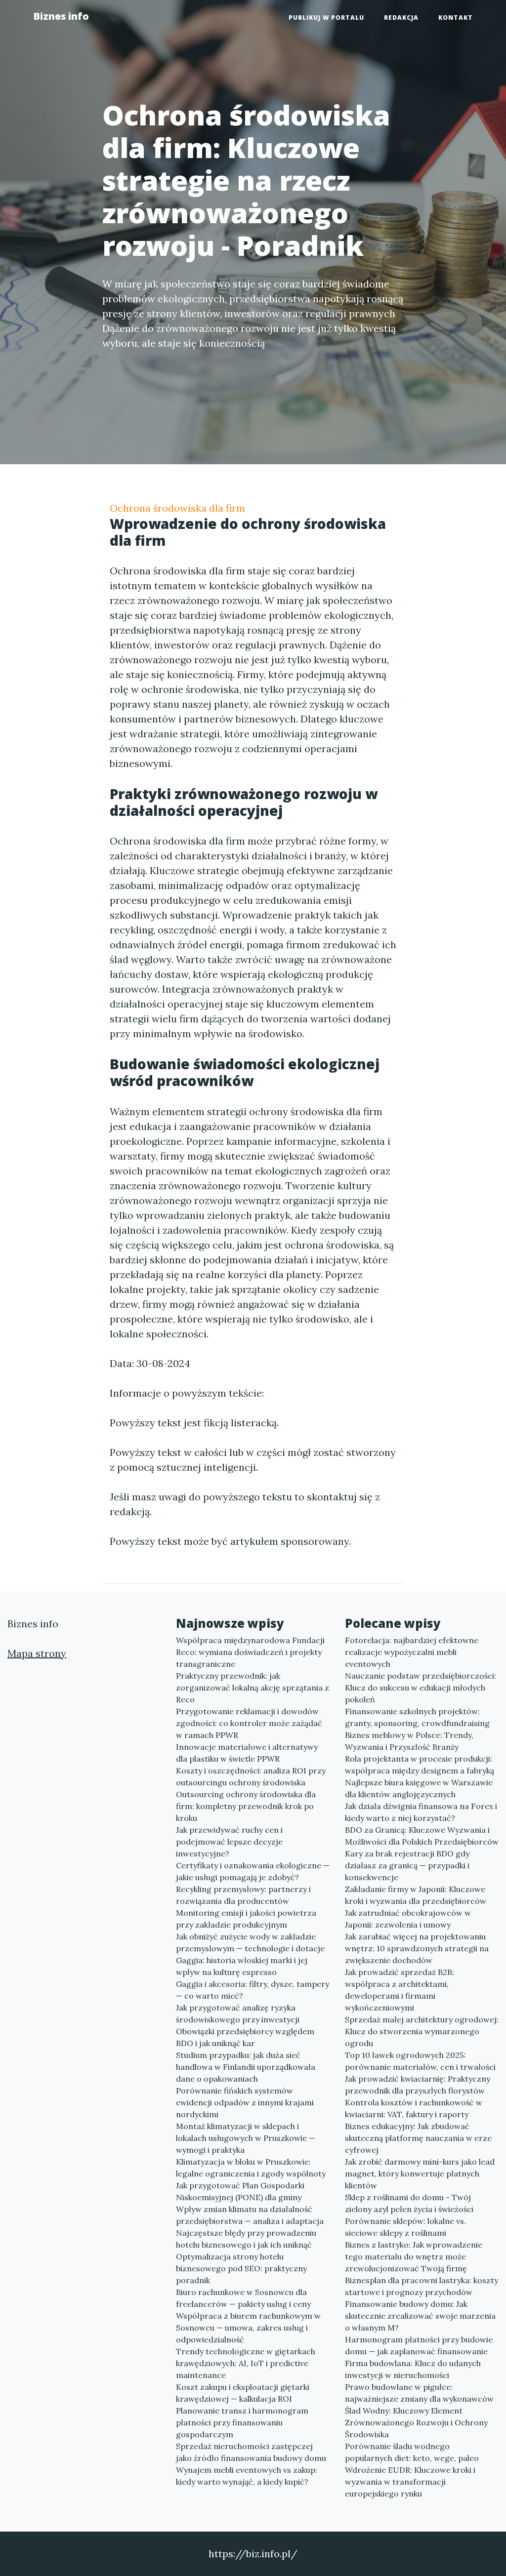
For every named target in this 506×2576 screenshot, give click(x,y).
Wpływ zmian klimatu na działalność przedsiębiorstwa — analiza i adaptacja (250, 2215)
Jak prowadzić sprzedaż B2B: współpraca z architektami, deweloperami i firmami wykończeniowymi (400, 1990)
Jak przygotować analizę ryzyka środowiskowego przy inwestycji (238, 2013)
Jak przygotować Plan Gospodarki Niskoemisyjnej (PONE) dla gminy (240, 2191)
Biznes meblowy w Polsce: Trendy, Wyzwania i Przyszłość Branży (409, 1741)
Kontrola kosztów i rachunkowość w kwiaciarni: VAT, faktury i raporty (414, 2108)
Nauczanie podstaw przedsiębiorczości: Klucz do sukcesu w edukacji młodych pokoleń (421, 1688)
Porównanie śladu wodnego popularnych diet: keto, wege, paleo (412, 2452)
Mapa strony (37, 1653)
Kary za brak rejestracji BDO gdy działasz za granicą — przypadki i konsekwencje (407, 1865)
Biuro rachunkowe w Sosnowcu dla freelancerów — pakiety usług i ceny (243, 2298)
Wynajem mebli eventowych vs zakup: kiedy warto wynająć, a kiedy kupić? (247, 2476)
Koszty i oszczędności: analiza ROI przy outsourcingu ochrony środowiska (251, 1776)
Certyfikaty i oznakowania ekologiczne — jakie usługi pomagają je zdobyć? (253, 1871)
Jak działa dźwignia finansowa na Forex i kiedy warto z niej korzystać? (421, 1812)
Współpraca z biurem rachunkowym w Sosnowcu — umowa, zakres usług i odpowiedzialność (248, 2328)
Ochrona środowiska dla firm (177, 508)
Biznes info (61, 16)
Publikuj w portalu (326, 18)
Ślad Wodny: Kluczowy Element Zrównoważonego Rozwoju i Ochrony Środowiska (416, 2422)
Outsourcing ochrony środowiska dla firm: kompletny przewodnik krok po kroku (246, 1806)
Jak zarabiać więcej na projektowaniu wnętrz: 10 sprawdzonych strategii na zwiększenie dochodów (417, 1948)
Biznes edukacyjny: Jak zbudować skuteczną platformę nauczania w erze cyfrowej (418, 2138)
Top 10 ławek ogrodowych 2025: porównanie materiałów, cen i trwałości (420, 2061)
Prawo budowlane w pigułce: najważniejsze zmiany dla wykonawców (419, 2393)
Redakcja (401, 18)
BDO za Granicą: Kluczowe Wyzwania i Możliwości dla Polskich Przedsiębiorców (422, 1836)
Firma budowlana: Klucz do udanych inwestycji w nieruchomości (413, 2369)
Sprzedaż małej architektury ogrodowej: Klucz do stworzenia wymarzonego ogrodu (422, 2031)
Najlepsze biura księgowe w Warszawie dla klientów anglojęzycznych (419, 1788)
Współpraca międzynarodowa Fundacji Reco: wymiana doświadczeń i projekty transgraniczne (250, 1652)
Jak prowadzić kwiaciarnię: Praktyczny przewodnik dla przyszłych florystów (418, 2085)
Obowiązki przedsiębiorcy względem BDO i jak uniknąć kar (245, 2037)
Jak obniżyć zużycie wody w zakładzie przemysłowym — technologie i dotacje (250, 1942)
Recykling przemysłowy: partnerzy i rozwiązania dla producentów (243, 1895)
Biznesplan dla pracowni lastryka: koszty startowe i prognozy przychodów (422, 2286)
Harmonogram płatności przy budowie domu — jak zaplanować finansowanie (419, 2345)
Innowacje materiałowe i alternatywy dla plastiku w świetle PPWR (247, 1753)
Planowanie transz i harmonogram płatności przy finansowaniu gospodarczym (242, 2422)
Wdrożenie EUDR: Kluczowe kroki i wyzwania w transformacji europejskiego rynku (410, 2482)
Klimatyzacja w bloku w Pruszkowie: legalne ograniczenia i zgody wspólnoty (251, 2168)
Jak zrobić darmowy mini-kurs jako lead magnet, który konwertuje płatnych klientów (420, 2173)
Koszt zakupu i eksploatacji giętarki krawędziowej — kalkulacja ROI (243, 2393)
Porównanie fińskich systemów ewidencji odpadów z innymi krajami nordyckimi (245, 2102)
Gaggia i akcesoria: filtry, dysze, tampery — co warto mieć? (253, 1990)
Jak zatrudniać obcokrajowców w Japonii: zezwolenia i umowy (408, 1919)
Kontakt (456, 18)
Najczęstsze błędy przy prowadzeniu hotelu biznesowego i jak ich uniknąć (246, 2239)
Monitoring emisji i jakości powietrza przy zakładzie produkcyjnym (246, 1919)
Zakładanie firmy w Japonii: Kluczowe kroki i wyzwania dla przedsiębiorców (416, 1895)
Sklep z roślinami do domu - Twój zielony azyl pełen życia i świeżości (409, 2203)
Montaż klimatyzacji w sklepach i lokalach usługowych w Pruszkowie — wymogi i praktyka (246, 2138)
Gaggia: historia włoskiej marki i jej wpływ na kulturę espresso (242, 1966)
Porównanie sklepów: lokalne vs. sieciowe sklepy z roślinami (405, 2227)
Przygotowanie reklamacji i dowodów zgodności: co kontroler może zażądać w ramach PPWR (249, 1723)
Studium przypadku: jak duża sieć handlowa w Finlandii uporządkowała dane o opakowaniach (246, 2067)
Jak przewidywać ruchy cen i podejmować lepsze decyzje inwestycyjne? (229, 1842)
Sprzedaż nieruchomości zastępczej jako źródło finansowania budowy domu (251, 2452)
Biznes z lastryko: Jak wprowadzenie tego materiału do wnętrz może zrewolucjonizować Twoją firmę (414, 2256)
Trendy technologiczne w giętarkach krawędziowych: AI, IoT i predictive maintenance (246, 2363)
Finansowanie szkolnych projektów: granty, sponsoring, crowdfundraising (417, 1717)
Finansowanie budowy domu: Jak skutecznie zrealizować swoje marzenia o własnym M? (420, 2316)
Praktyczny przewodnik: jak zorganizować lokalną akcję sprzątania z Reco (253, 1688)
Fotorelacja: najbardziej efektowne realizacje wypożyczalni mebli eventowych (412, 1652)
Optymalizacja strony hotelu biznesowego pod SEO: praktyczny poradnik (241, 2268)
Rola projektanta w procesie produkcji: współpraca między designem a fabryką (420, 1765)
